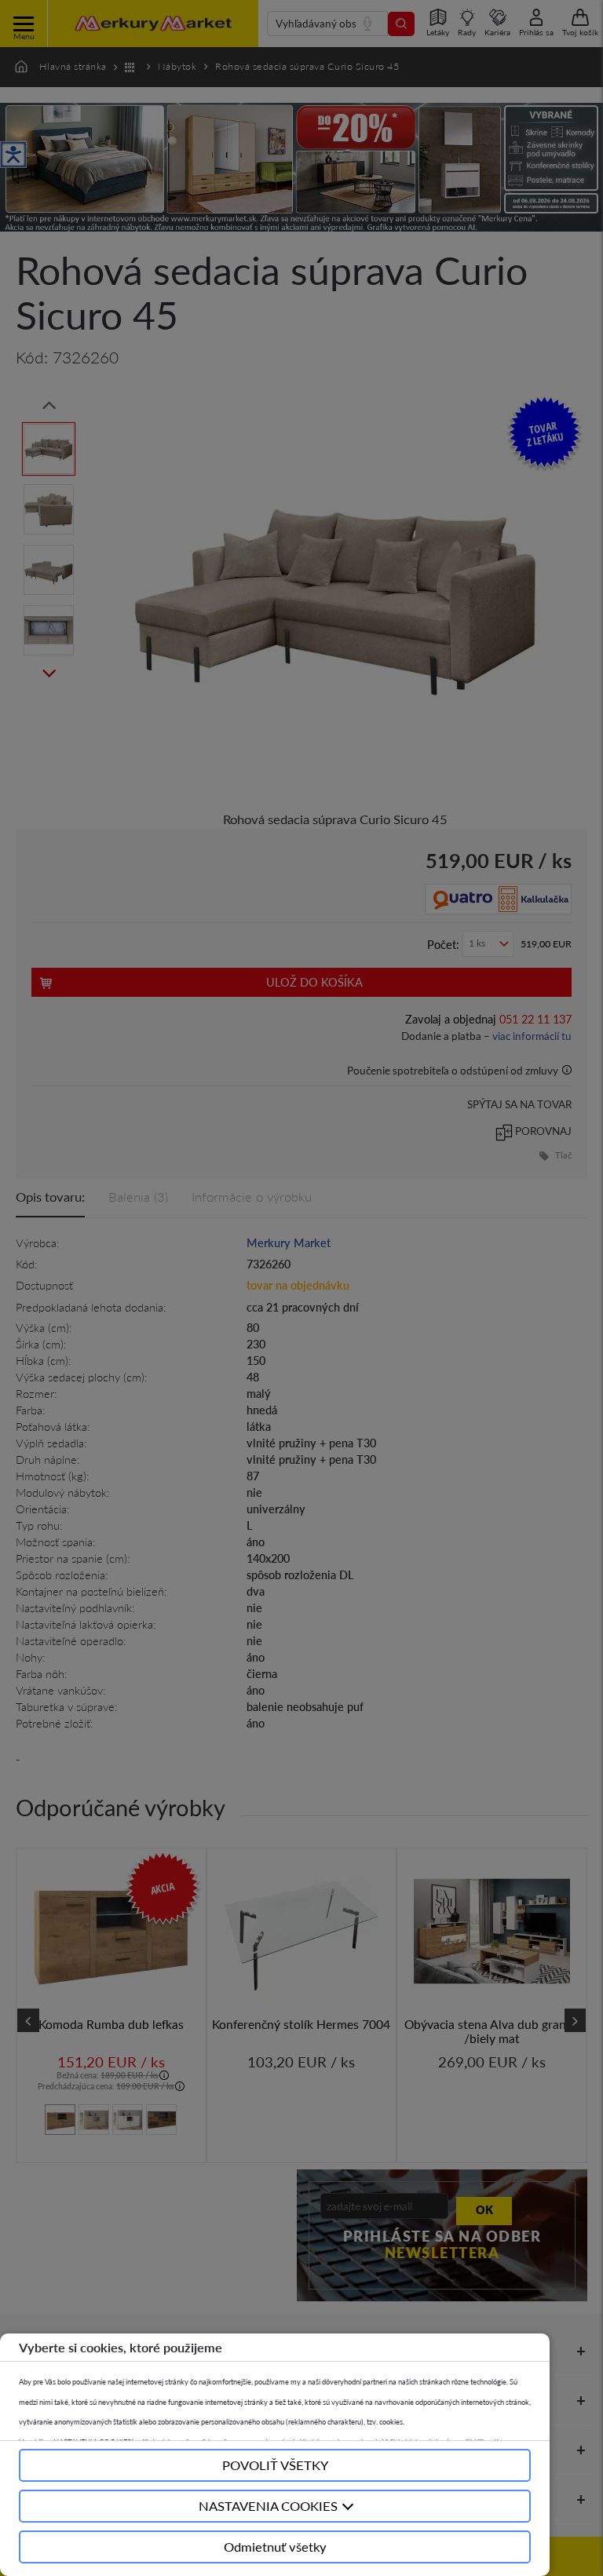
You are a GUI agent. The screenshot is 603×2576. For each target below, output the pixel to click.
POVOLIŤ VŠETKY (275, 2465)
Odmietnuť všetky (275, 2547)
